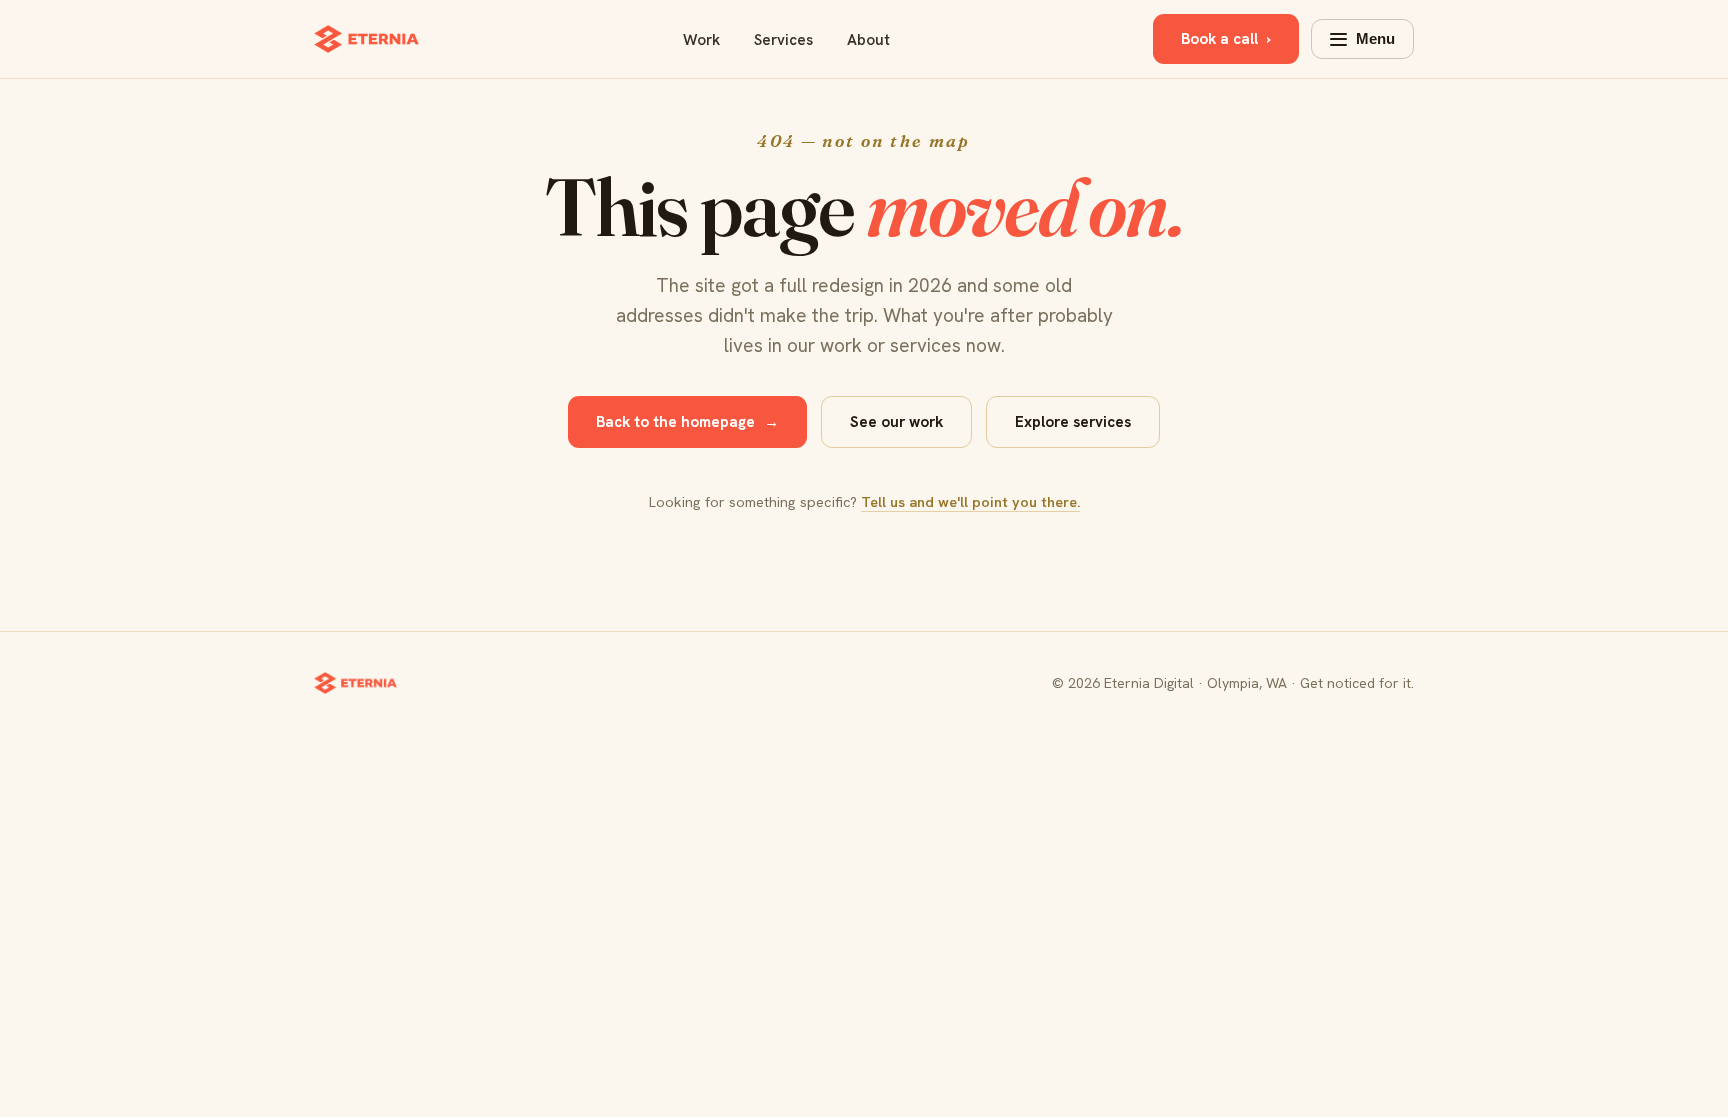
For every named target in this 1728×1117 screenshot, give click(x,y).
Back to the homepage (687, 422)
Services (783, 40)
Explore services (1073, 422)
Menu (1375, 39)
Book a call (1226, 39)
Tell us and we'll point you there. (970, 501)
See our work (896, 422)
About (868, 40)
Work (701, 40)
